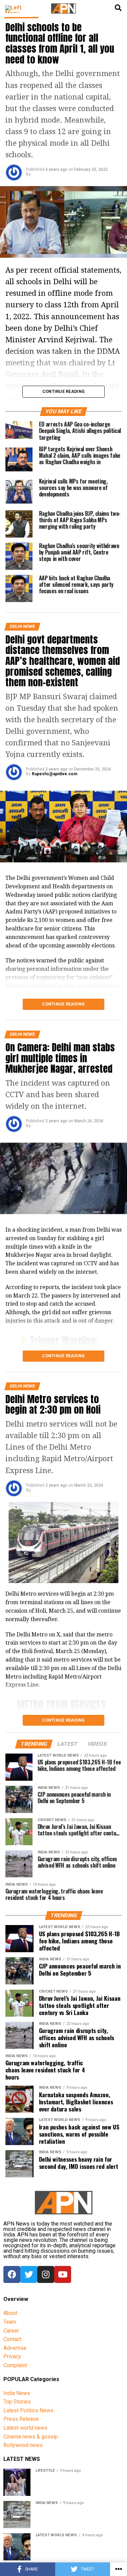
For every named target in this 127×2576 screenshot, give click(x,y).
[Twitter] (29, 2274)
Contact (12, 2339)
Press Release (21, 2419)
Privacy (12, 2356)
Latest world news (25, 2428)
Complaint (15, 2365)
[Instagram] (46, 2274)
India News (17, 2393)
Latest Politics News (28, 2410)
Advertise (15, 2348)
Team (10, 2322)
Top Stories (17, 2402)
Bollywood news (23, 2445)
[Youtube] (63, 2274)
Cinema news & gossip (31, 2437)
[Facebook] (12, 2274)
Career (11, 2331)
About (10, 2313)
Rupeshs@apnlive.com (55, 774)
